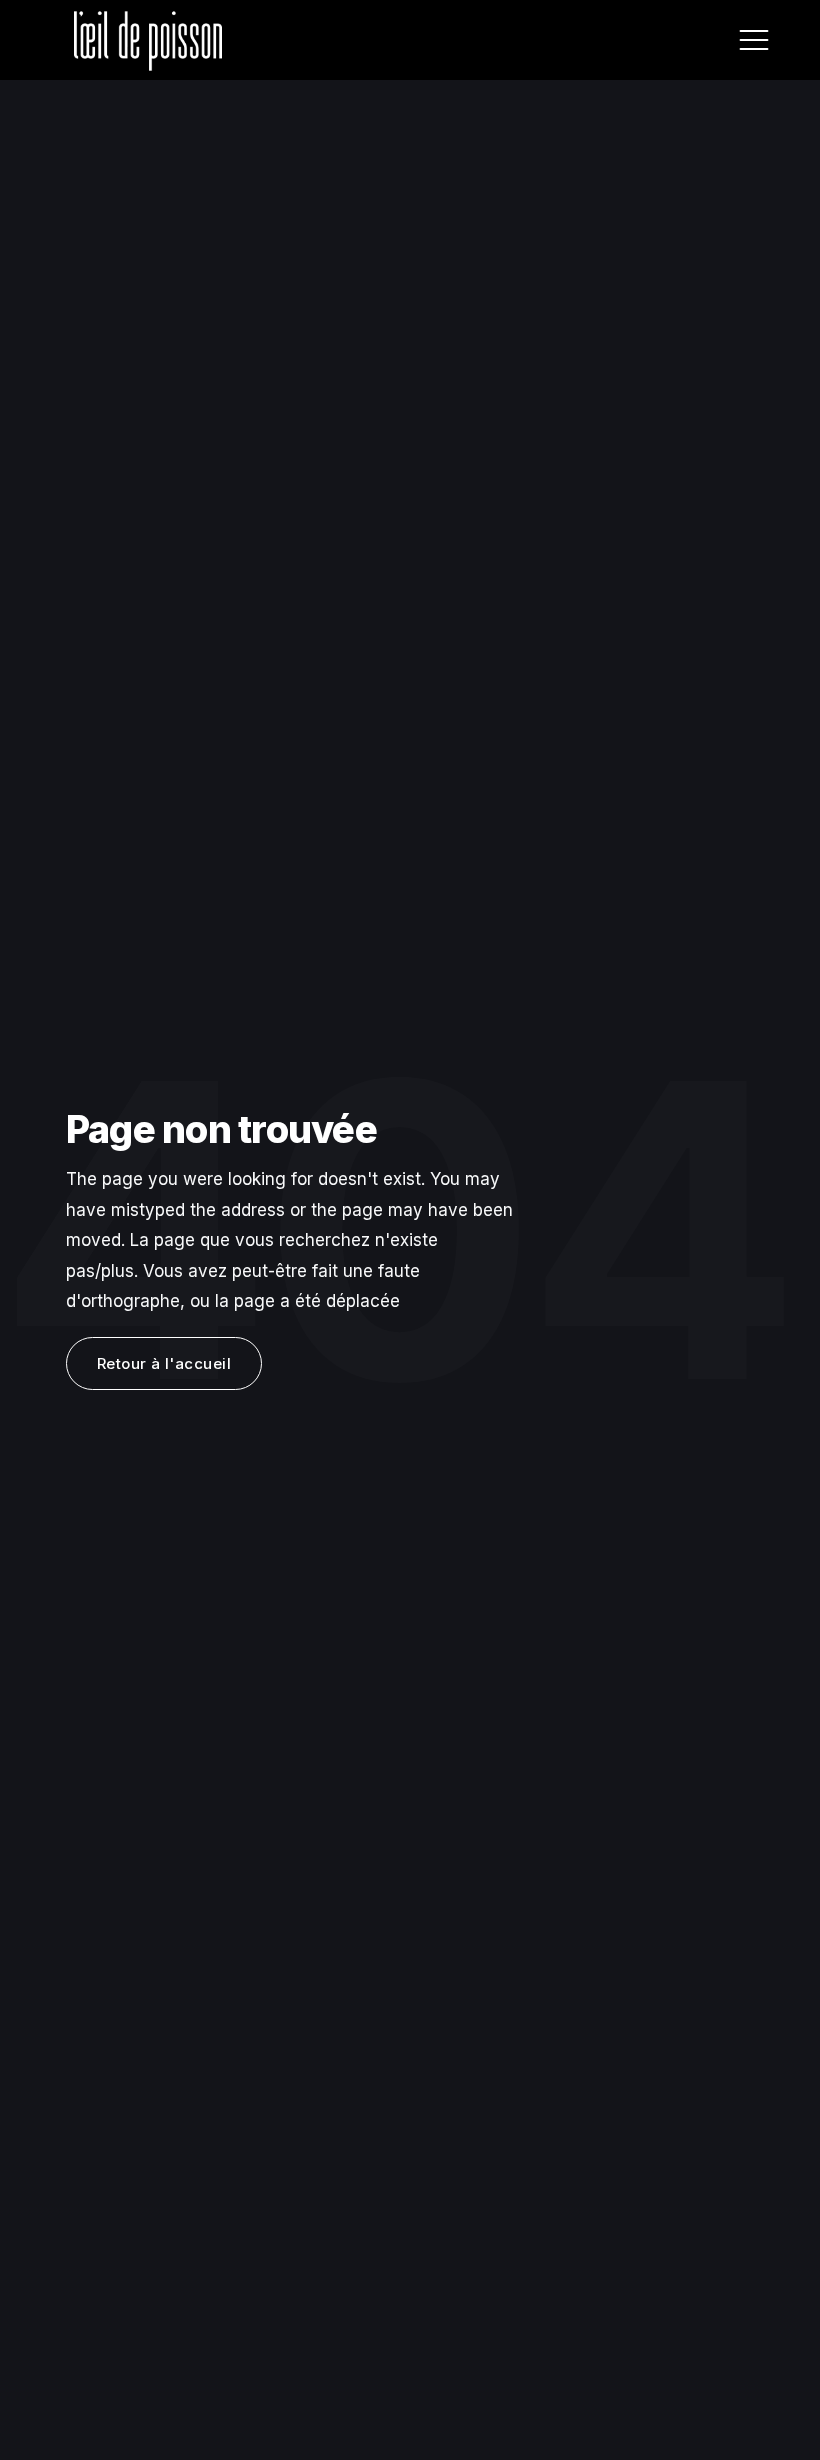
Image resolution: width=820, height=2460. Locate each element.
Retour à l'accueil (164, 1363)
